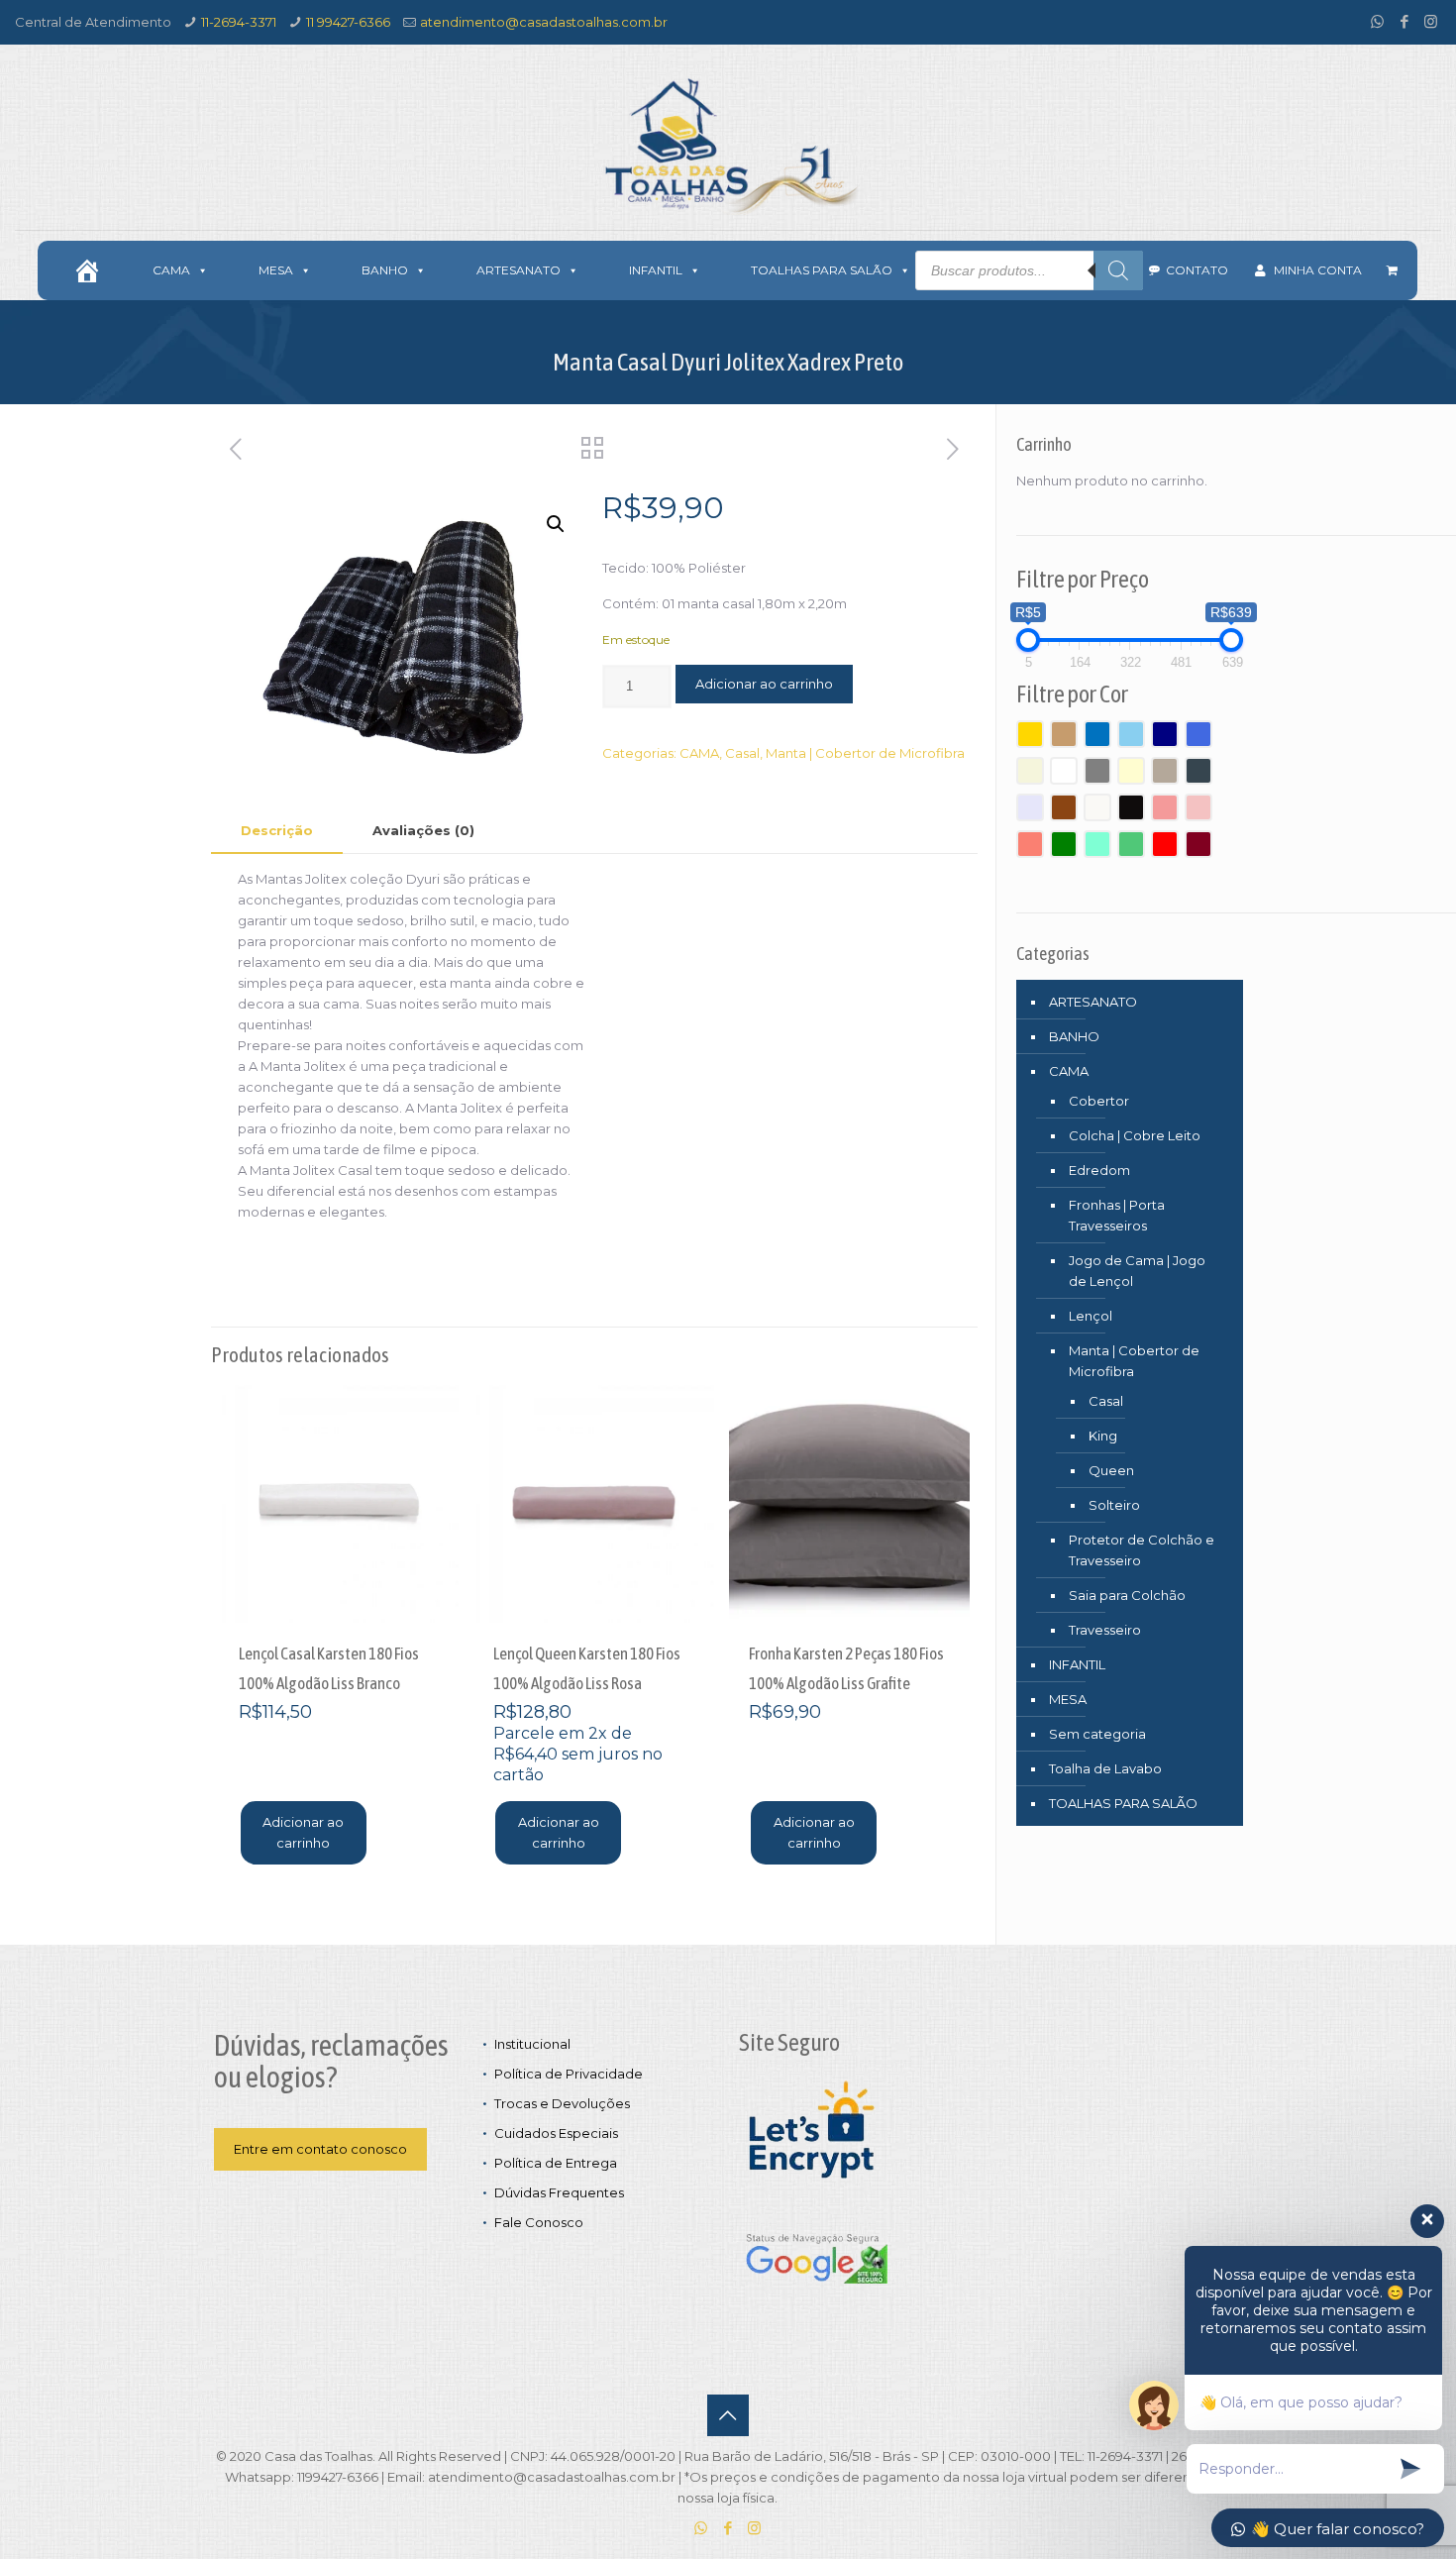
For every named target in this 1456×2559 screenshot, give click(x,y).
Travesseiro (1105, 1630)
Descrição (277, 830)
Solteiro (1114, 1505)
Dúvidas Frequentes (559, 2192)
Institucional (532, 2044)
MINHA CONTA (1318, 270)
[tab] (277, 831)
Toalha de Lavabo (1105, 1768)
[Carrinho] (1392, 270)
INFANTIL (1077, 1664)
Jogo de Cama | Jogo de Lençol (1137, 1271)
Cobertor (1099, 1101)
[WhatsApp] (1377, 21)
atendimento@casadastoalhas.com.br (544, 22)
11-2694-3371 (239, 22)
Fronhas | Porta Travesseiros (1117, 1215)
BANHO (1074, 1036)
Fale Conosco (539, 2222)
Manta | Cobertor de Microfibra (865, 753)
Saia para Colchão (1127, 1595)
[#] (87, 270)
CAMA (699, 753)
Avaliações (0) (423, 830)
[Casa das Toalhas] (728, 145)
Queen (1111, 1470)
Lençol (1091, 1316)
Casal (742, 753)
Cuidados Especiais (556, 2133)
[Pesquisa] (1118, 270)
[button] (556, 524)
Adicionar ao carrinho (764, 684)
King (1103, 1436)
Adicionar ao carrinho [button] (303, 1832)
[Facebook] (1404, 21)
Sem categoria (1097, 1734)
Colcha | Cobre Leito (1135, 1135)
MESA (1068, 1699)
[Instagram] (1431, 21)
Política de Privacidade (569, 2074)
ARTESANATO (1093, 1002)
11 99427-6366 (348, 22)
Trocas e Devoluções (562, 2103)
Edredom (1099, 1170)
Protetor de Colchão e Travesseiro (1142, 1550)
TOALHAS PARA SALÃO (1123, 1803)
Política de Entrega (556, 2163)
